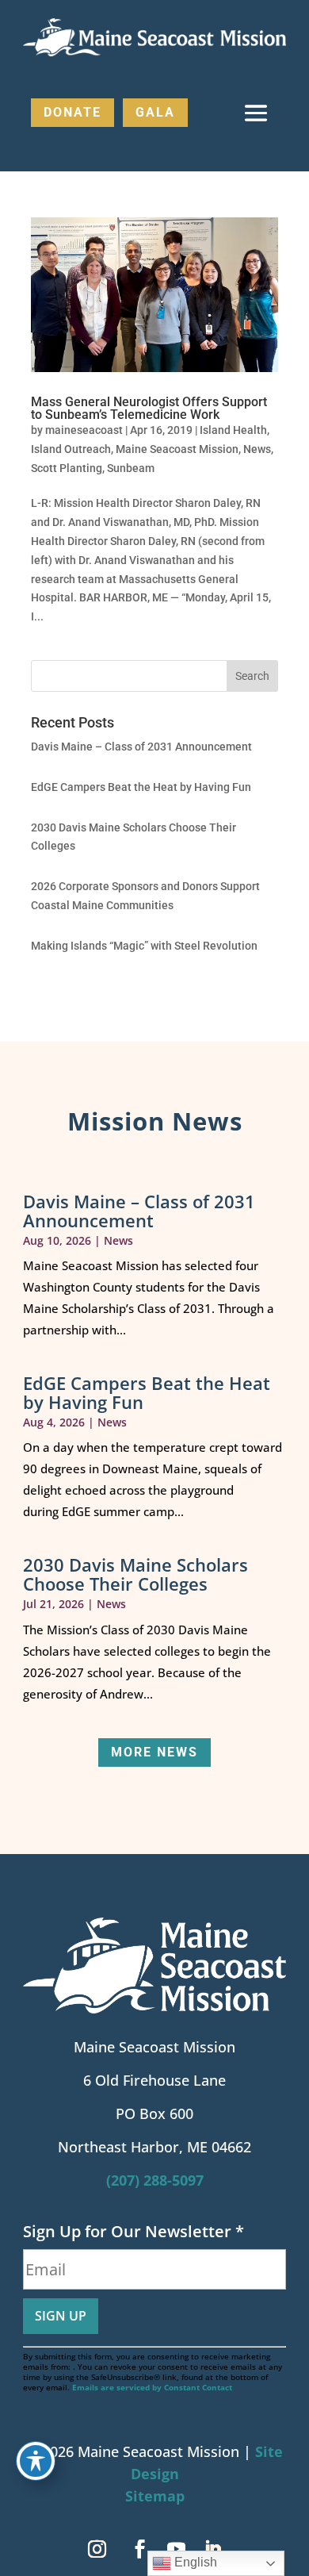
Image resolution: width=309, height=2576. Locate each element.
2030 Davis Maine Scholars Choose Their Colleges (135, 1574)
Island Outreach (71, 449)
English (194, 2562)
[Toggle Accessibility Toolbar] (36, 2461)
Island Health (233, 430)
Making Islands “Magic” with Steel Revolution (144, 946)
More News (154, 1752)
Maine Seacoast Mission (177, 449)
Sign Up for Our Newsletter (134, 2231)
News (257, 449)
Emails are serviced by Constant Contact (152, 2387)
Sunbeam (131, 468)
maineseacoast (84, 430)
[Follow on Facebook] (139, 2549)
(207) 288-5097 (155, 2180)
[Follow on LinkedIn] (212, 2549)
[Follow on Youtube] (176, 2549)
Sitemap (155, 2496)
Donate (72, 112)
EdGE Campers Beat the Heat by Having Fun (141, 787)
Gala (155, 112)
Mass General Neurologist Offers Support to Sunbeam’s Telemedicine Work (149, 408)
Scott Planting (67, 468)
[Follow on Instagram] (97, 2549)
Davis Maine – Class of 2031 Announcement (141, 747)
